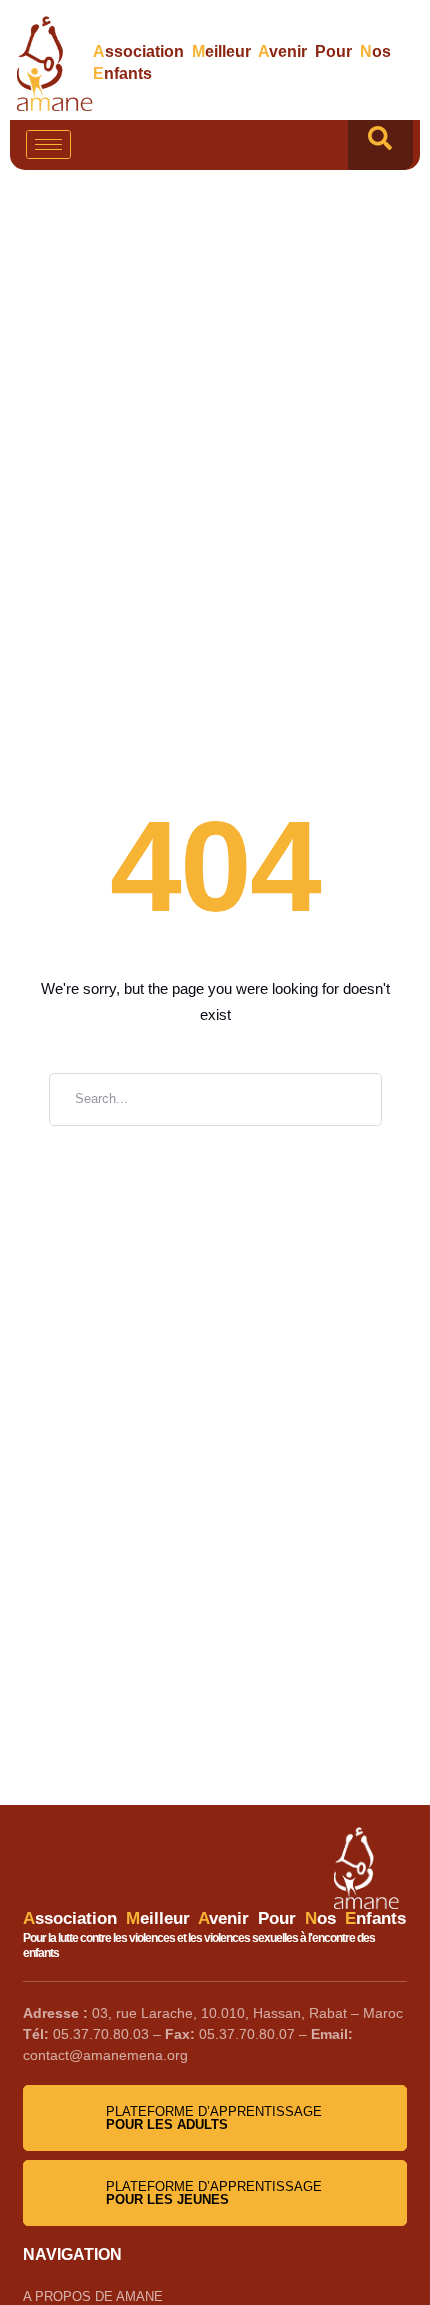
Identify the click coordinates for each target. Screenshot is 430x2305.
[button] (380, 145)
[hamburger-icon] (48, 144)
